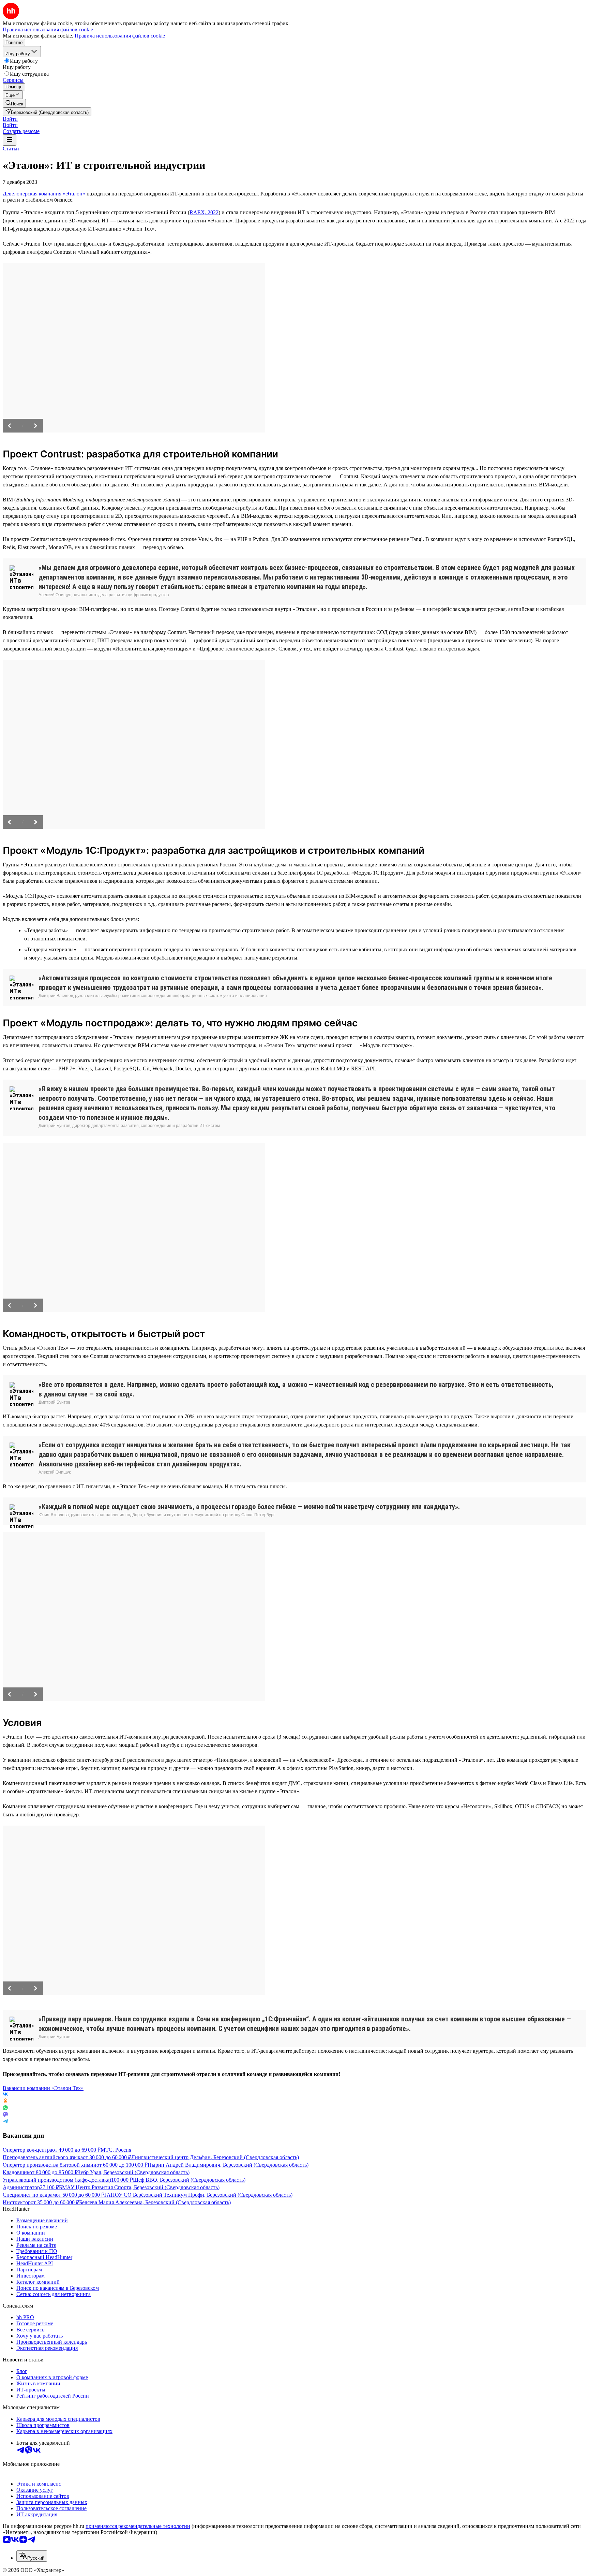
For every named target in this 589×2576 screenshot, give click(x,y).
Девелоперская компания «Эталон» (44, 194)
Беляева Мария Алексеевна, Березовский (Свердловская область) (155, 2202)
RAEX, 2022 (204, 212)
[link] (14, 103)
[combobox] (32, 2556)
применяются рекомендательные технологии (138, 2526)
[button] (10, 119)
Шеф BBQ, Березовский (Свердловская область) (189, 2180)
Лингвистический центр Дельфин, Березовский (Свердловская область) (215, 2157)
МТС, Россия (116, 2150)
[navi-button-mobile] (10, 140)
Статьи (11, 149)
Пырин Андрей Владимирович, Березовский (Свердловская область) (228, 2165)
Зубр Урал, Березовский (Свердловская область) (134, 2172)
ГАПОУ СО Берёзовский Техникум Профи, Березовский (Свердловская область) (198, 2195)
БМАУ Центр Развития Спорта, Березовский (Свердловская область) (139, 2187)
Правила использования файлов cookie (120, 36)
